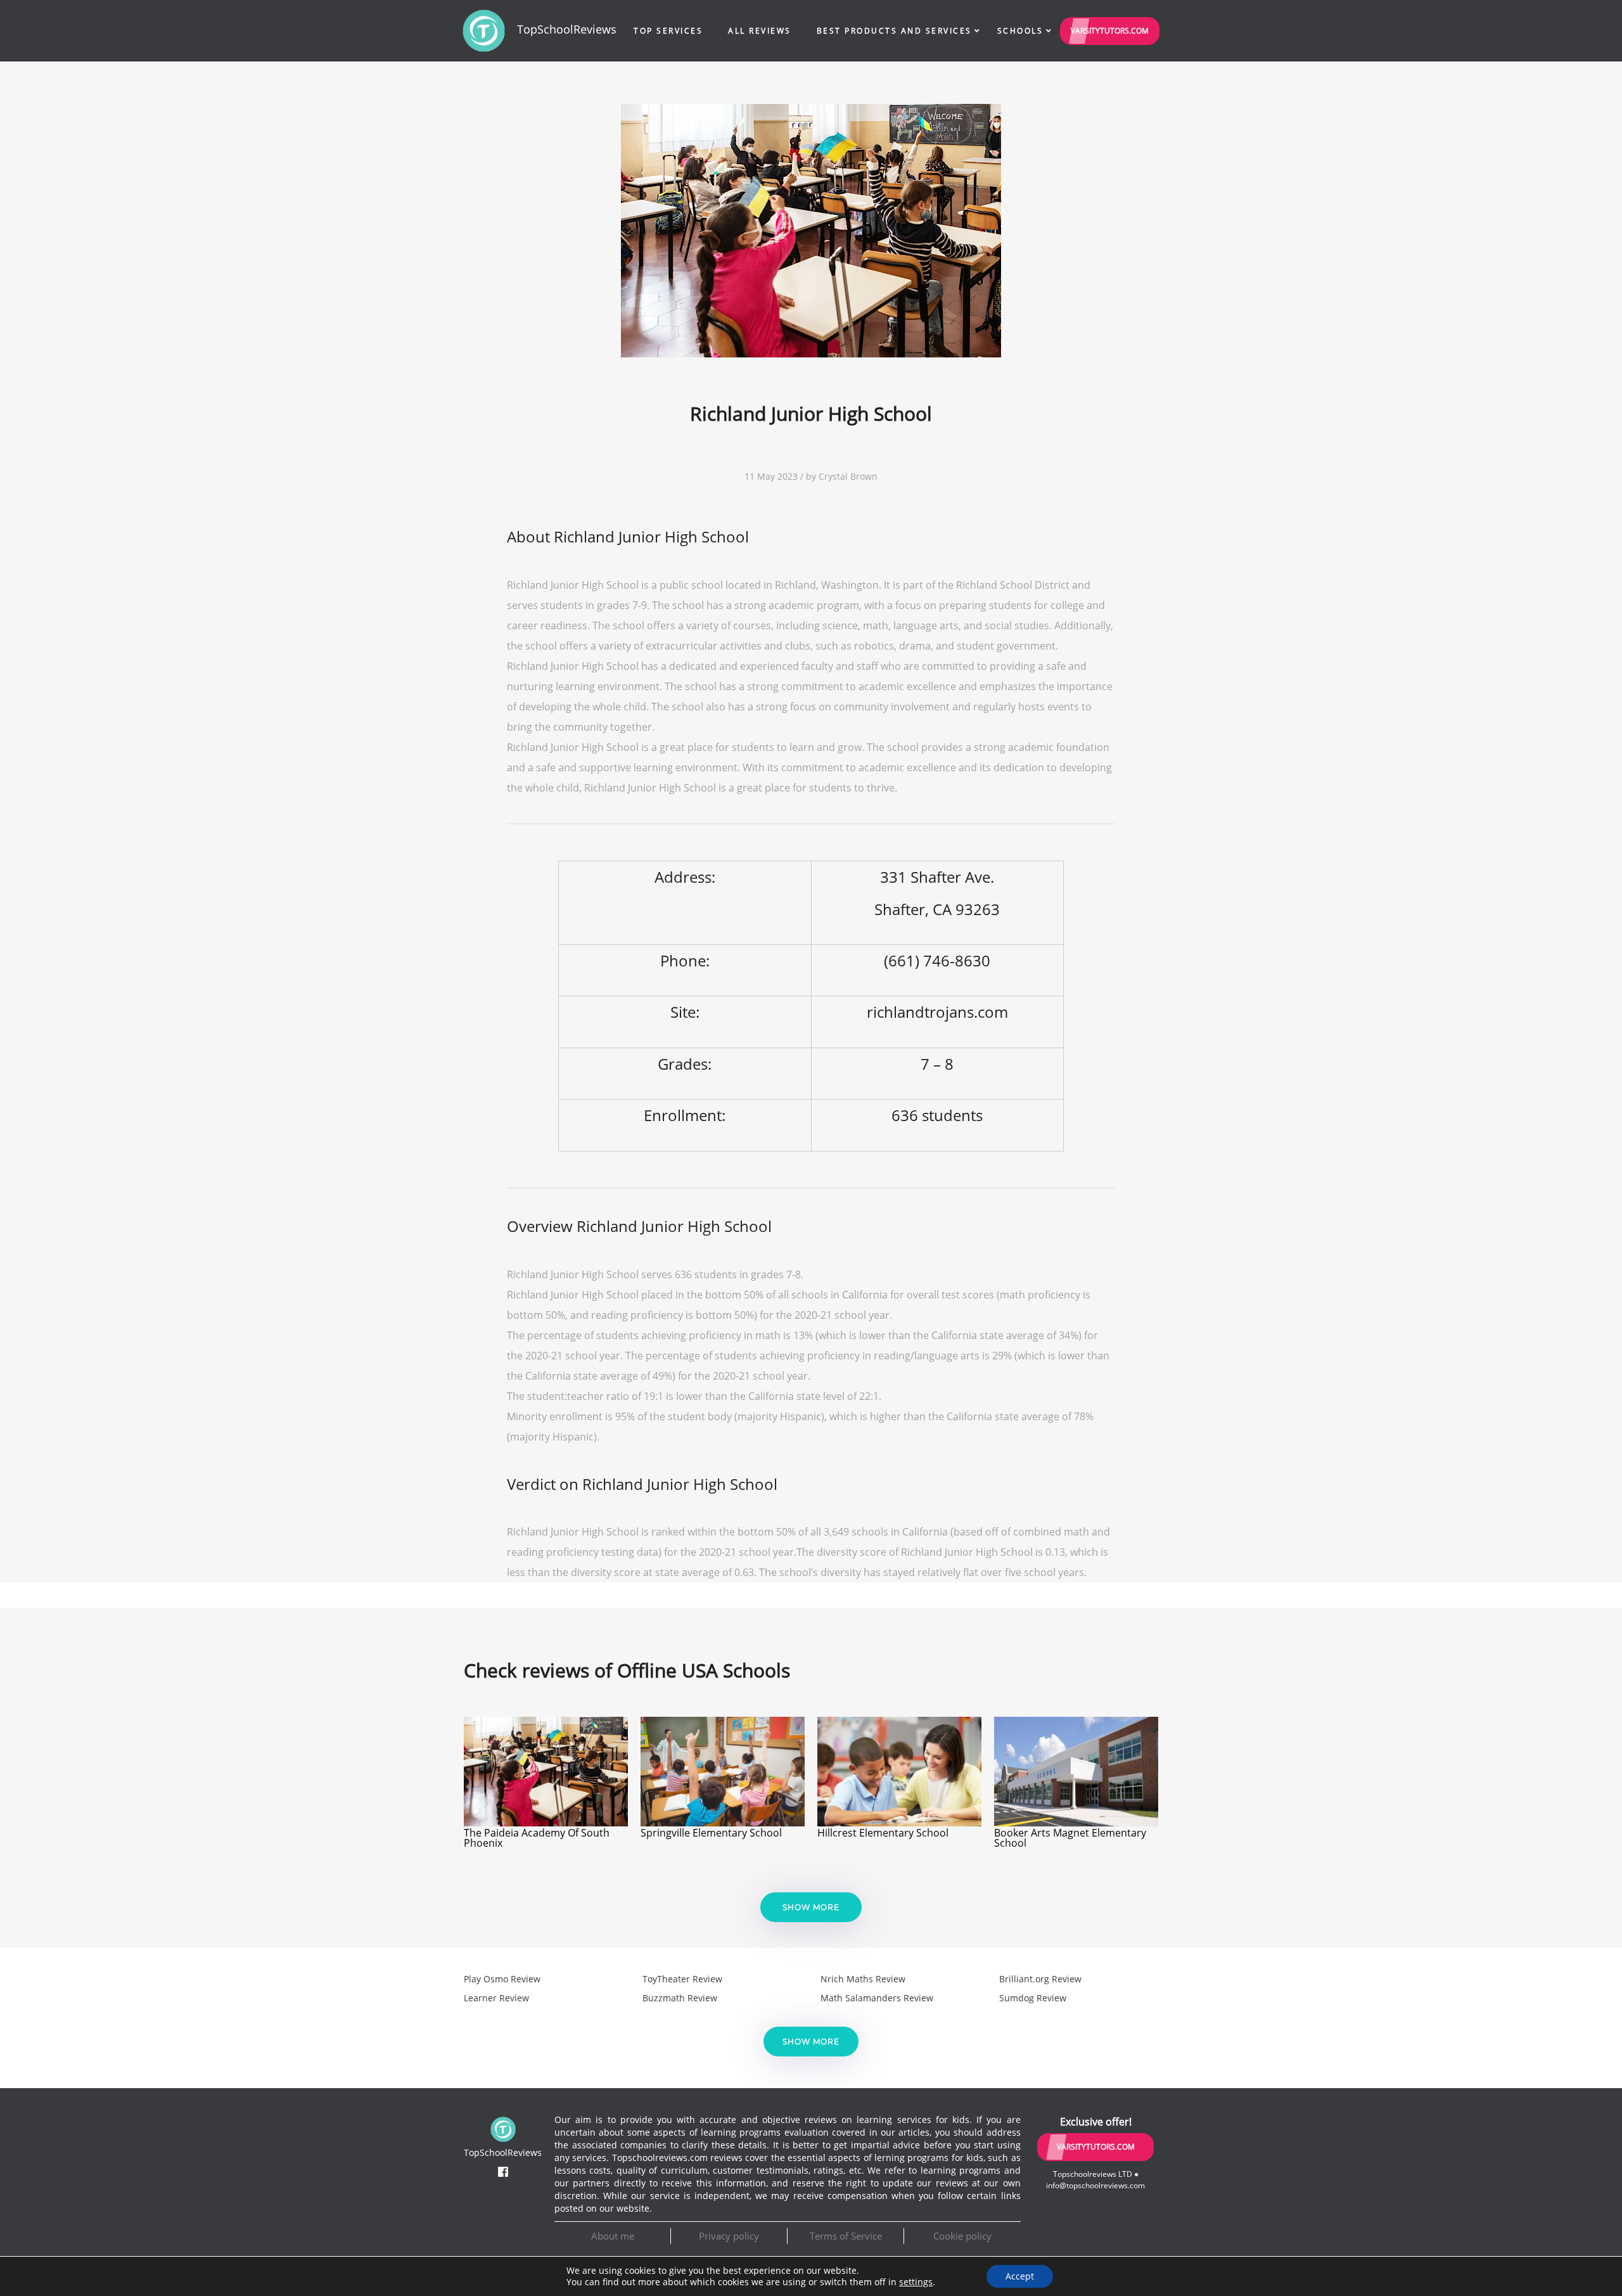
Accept (1020, 2276)
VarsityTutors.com (1110, 31)
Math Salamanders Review (877, 1998)
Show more (811, 1907)
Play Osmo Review (502, 1979)
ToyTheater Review (682, 1979)
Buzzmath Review (680, 1998)
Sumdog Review (1033, 1998)
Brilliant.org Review (1040, 1979)
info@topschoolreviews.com (1095, 2185)
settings (916, 2282)
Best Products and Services (894, 31)
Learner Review (496, 1998)
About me (613, 2236)
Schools (1020, 31)
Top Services (668, 31)
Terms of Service (846, 2236)
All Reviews (760, 31)
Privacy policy (729, 2236)
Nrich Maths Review (863, 1979)
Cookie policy (962, 2236)
